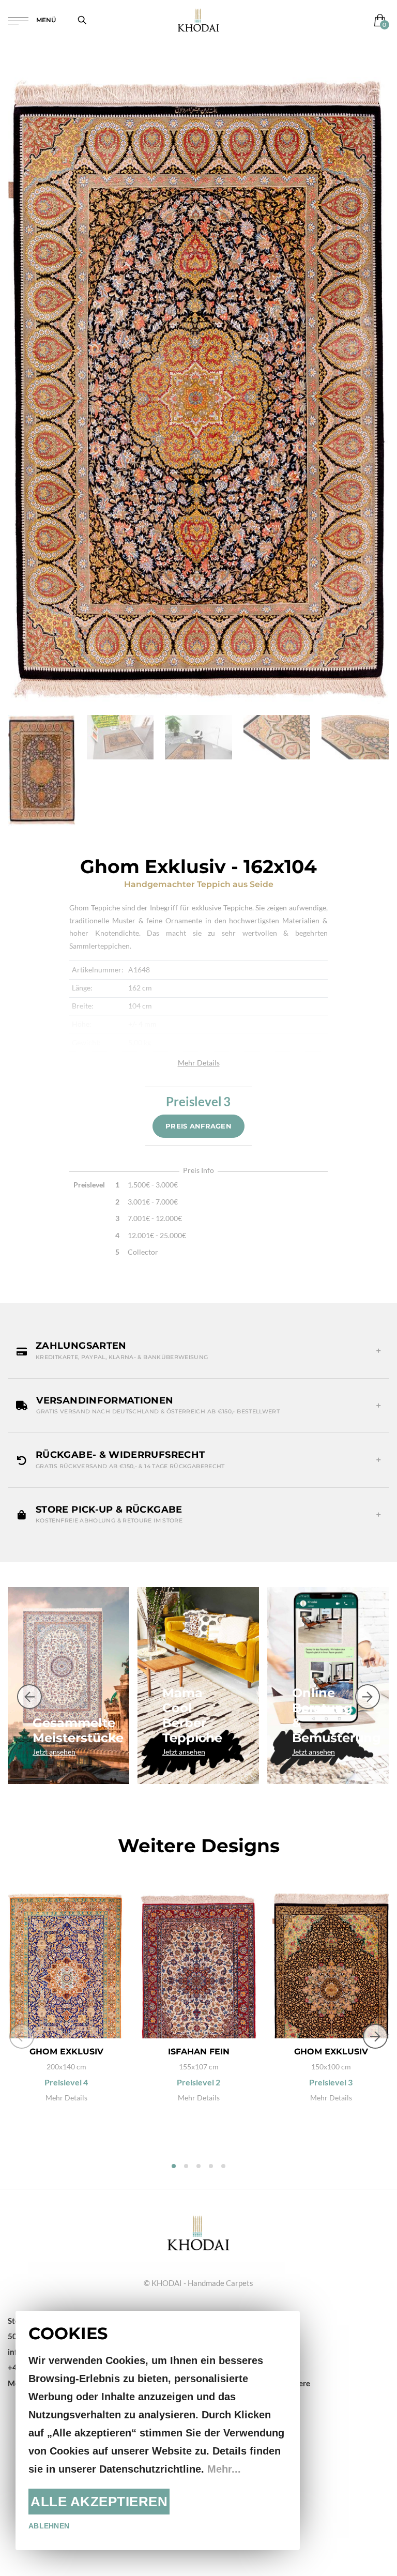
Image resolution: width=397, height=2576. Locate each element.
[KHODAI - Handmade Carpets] (198, 20)
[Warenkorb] (378, 20)
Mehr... (224, 2469)
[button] (198, 1351)
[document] (158, 2430)
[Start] (198, 2232)
